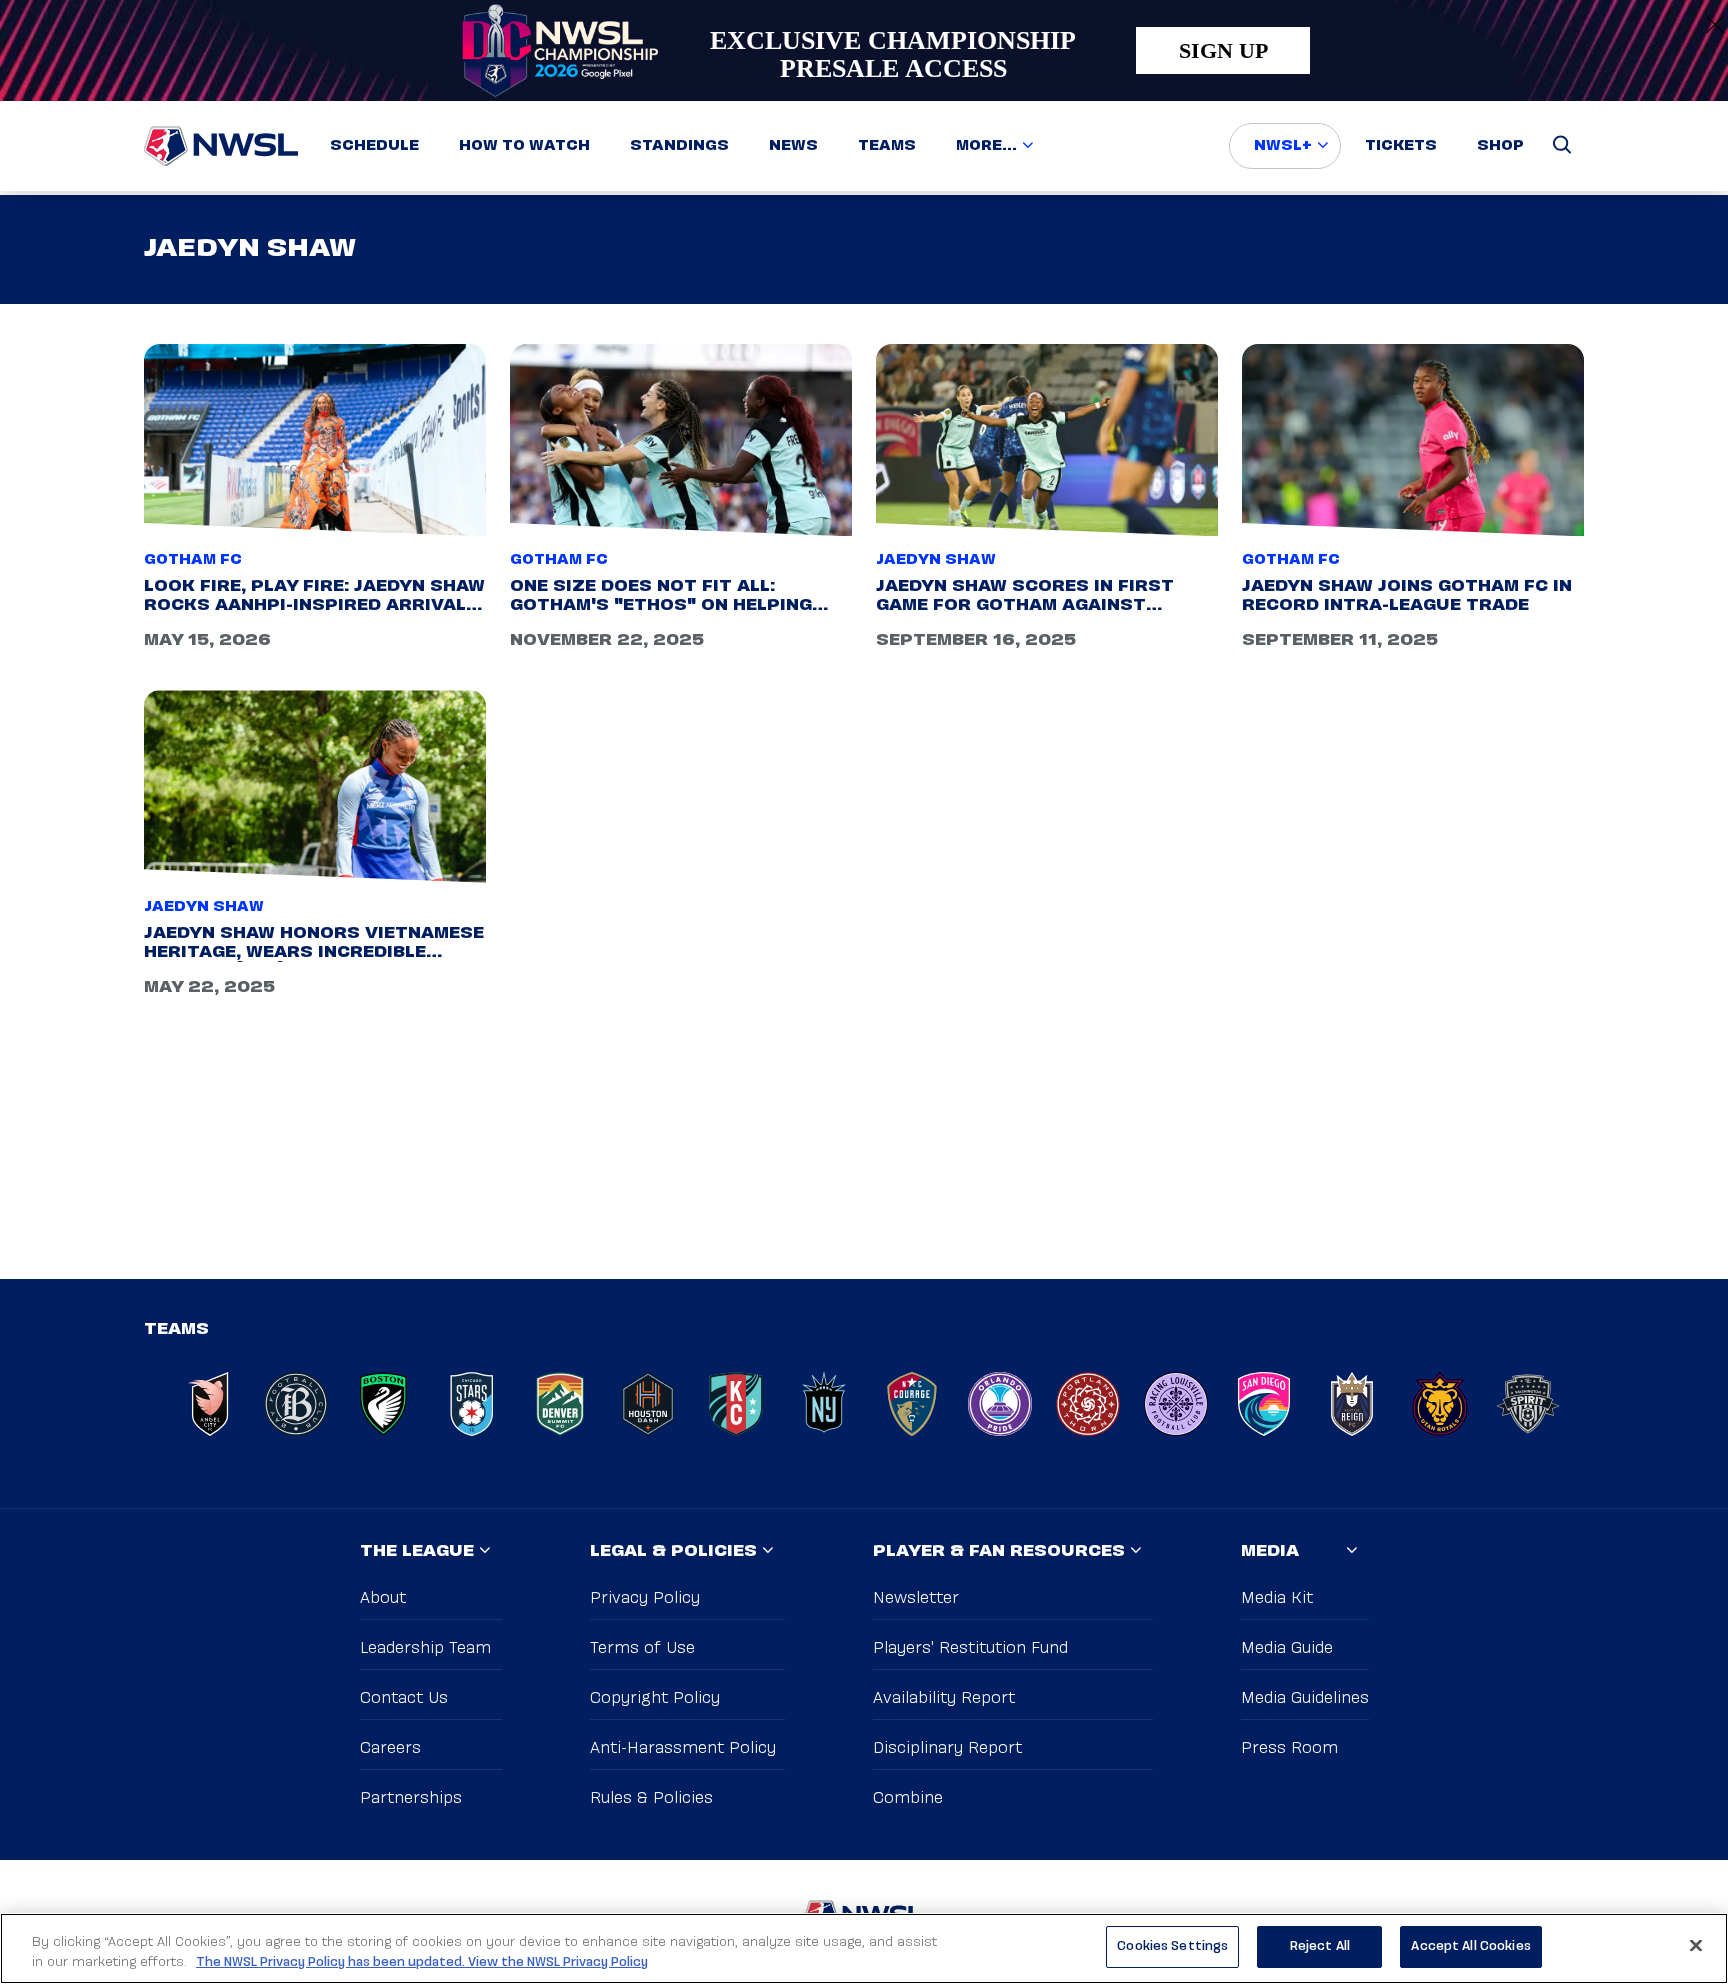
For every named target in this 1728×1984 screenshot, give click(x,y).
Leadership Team (425, 1648)
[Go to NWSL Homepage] (221, 146)
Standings (679, 146)
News (793, 146)
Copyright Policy (655, 1698)
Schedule (374, 146)
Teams (887, 146)
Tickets (1401, 146)
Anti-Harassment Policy (683, 1748)
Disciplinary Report (947, 1748)
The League (417, 1551)
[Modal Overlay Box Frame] (864, 50)
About (383, 1598)
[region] (864, 1948)
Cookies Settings (1172, 1946)
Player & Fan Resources (999, 1551)
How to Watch (524, 146)
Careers (390, 1748)
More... (986, 146)
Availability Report (944, 1698)
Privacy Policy (645, 1598)
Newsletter (916, 1598)
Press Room (1289, 1748)
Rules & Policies (651, 1798)
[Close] (1696, 1945)
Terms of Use (642, 1648)
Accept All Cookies (1470, 1946)
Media (1270, 1551)
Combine (908, 1798)
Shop (1500, 146)
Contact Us (404, 1698)
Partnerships (411, 1798)
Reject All (1320, 1946)
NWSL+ (1283, 146)
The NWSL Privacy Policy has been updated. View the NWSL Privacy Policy (422, 1962)
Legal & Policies (673, 1551)
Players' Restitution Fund (970, 1648)
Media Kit (1277, 1598)
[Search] (1562, 146)
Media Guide (1287, 1648)
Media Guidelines (1305, 1698)
